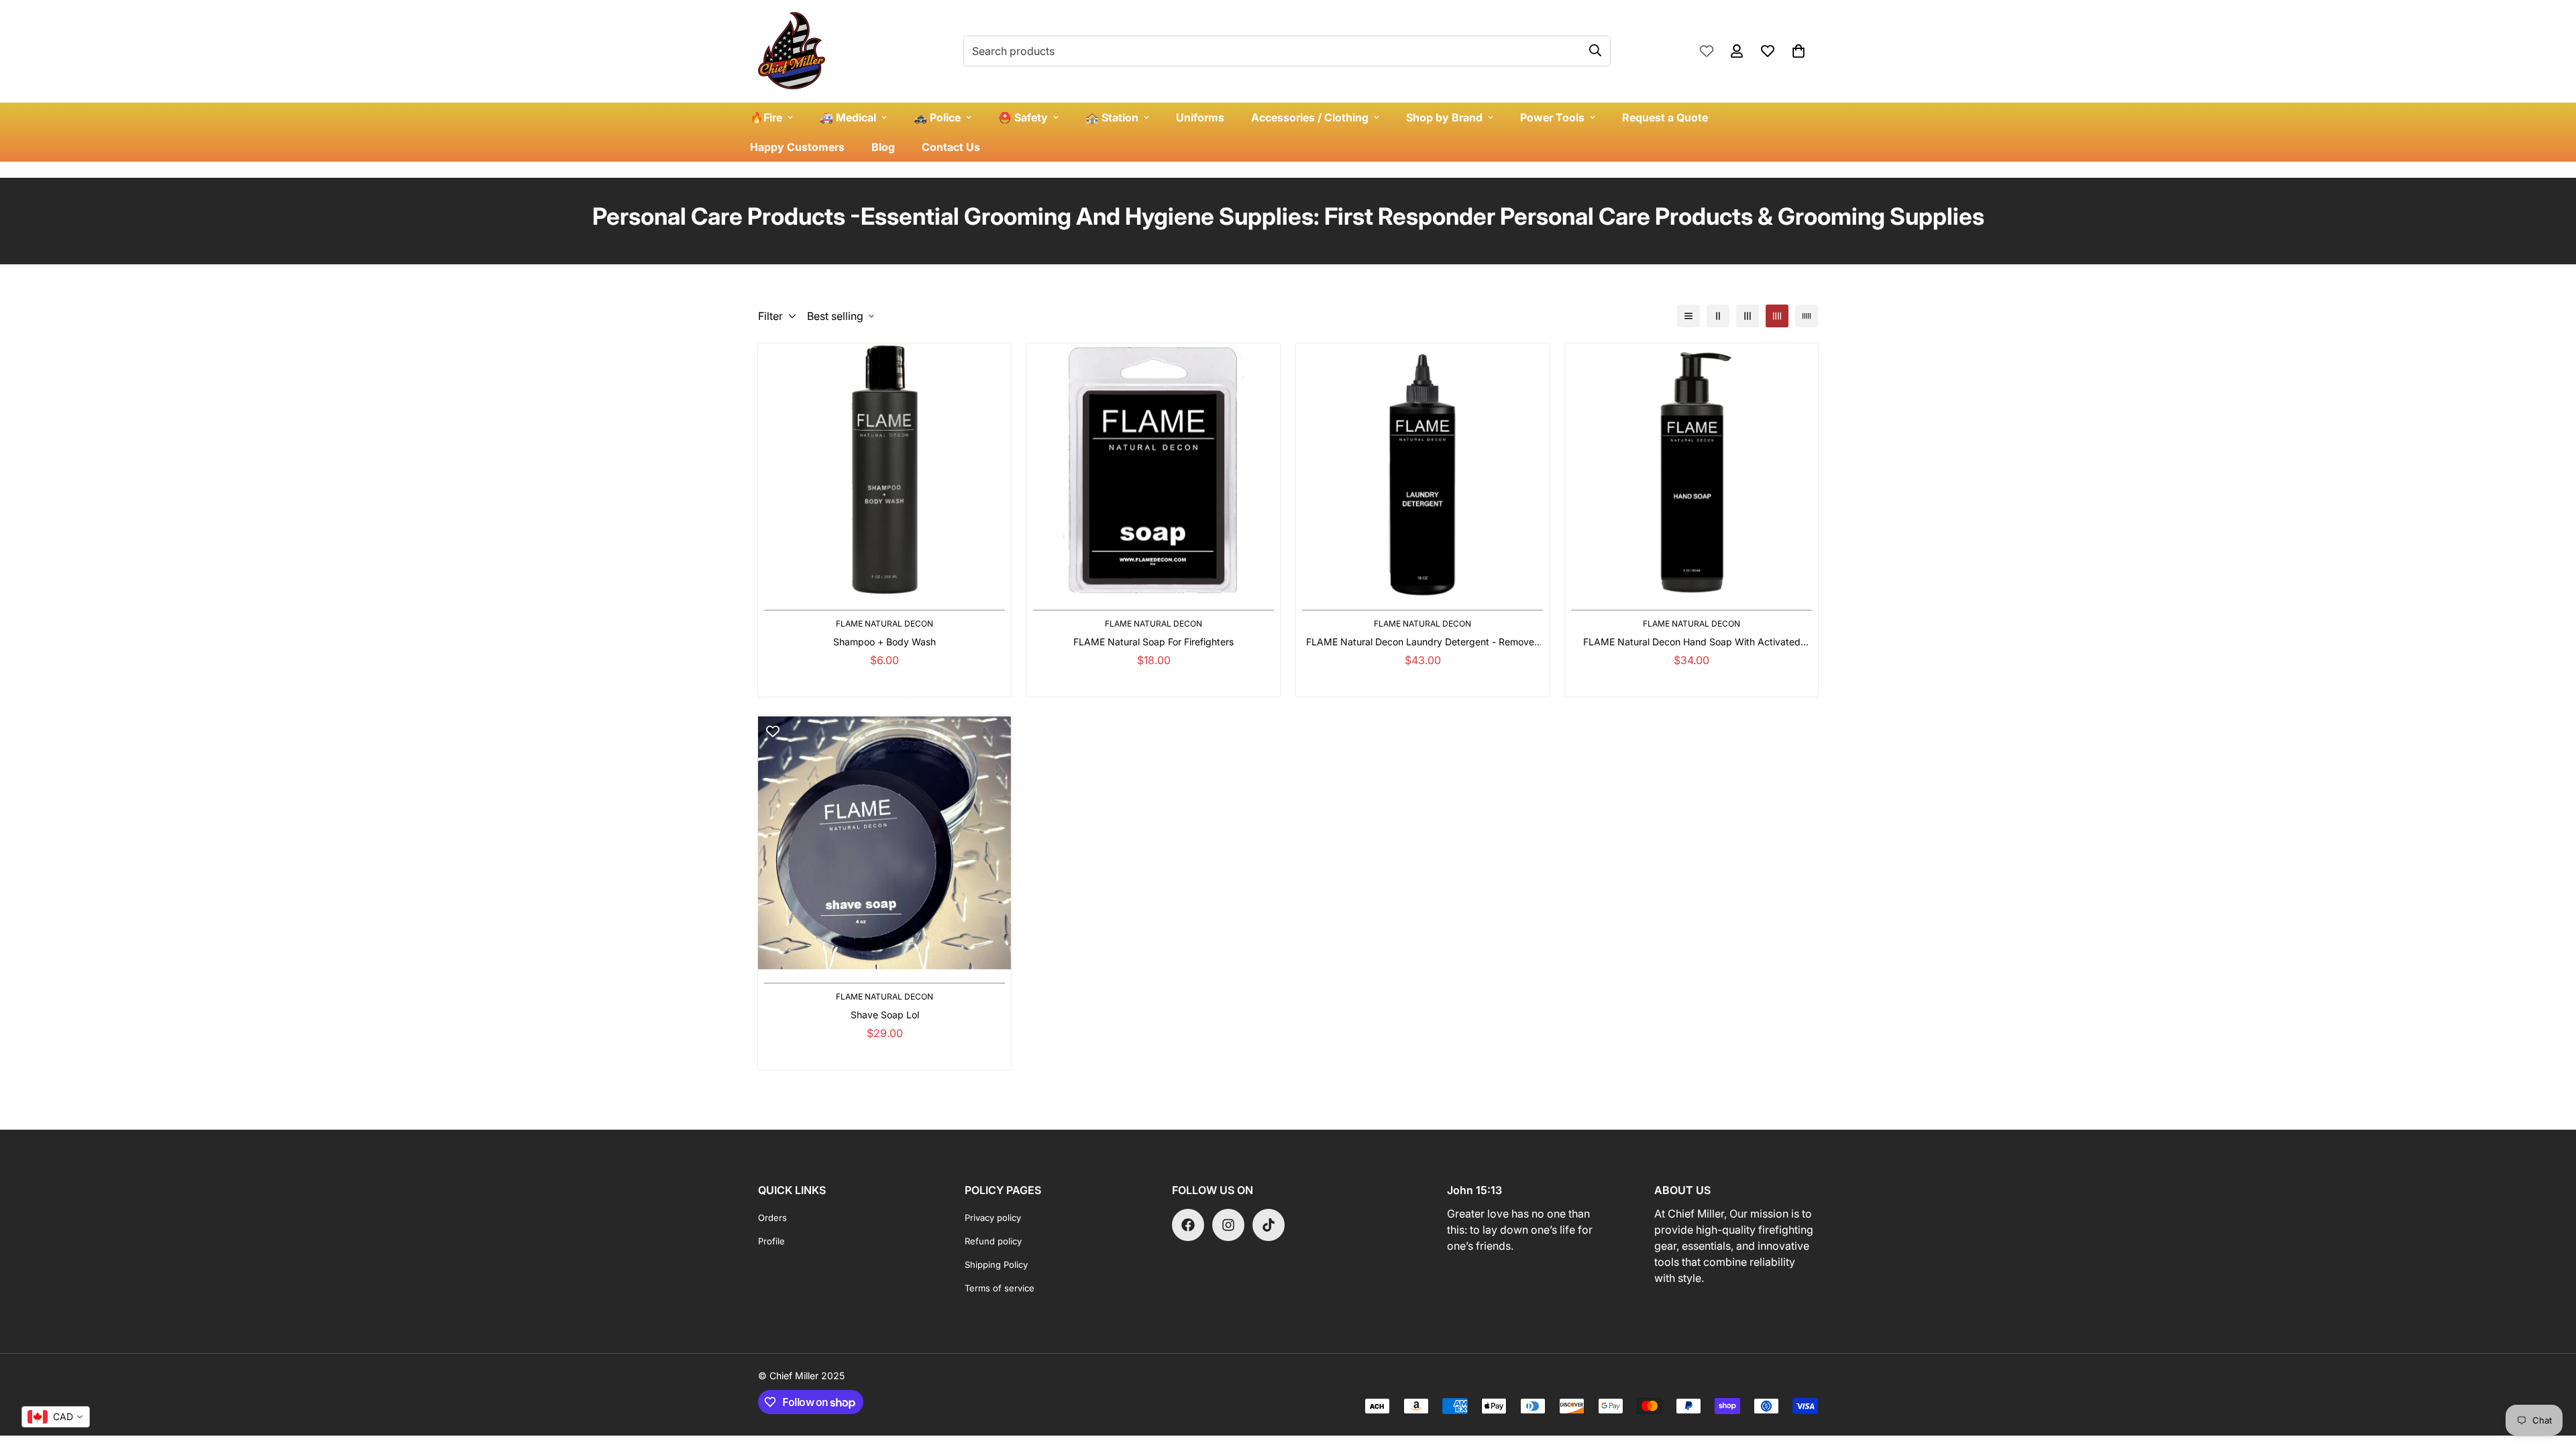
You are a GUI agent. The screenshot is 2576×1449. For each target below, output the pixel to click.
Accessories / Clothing (1310, 117)
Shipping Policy (996, 1265)
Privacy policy (993, 1218)
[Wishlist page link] (1707, 51)
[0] (1799, 51)
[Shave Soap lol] (884, 843)
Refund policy (993, 1241)
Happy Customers (797, 147)
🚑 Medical (848, 117)
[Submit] (1595, 50)
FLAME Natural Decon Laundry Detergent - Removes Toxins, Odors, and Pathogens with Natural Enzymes (1423, 642)
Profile (771, 1241)
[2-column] (1718, 316)
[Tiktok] (1269, 1225)
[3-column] (1748, 316)
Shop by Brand (1444, 117)
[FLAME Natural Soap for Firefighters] (1153, 470)
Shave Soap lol (885, 1015)
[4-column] (1777, 316)
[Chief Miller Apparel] (792, 51)
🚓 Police (937, 117)
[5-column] (1807, 316)
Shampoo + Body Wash (884, 642)
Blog (883, 147)
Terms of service (1000, 1288)
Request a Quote (1665, 117)
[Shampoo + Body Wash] (884, 470)
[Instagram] (1228, 1225)
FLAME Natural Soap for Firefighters (1153, 642)
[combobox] (56, 1417)
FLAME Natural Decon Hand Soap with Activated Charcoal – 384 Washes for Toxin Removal (1692, 642)
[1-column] (1688, 316)
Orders (772, 1218)
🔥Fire (766, 117)
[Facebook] (1188, 1225)
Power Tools (1552, 117)
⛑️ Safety (1023, 117)
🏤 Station (1112, 117)
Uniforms (1200, 117)
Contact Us (951, 147)
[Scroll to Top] (2550, 1376)
